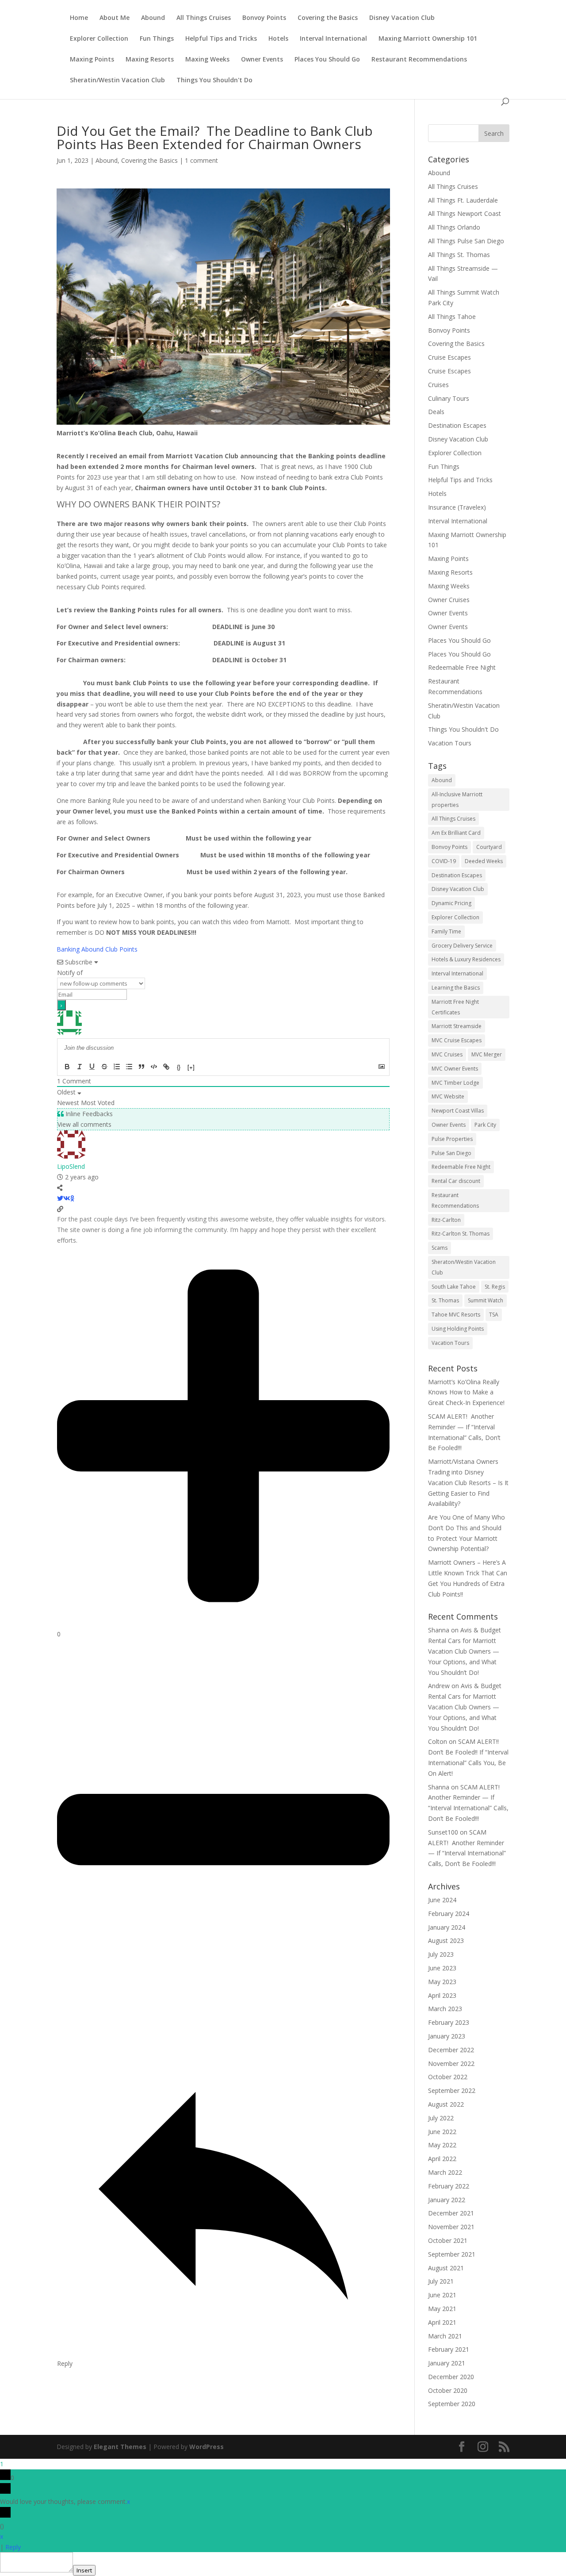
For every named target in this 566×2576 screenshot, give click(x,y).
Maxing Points (92, 60)
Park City (485, 1125)
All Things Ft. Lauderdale (463, 200)
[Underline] (92, 1067)
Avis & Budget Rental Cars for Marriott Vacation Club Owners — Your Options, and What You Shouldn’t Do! (465, 1651)
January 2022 (447, 2200)
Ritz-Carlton (446, 1220)
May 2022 (442, 2145)
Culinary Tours (449, 398)
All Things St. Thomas (459, 255)
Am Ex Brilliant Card (456, 833)
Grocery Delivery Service (462, 946)
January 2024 (447, 1927)
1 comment (201, 160)
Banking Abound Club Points (97, 949)
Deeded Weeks (484, 861)
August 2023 (446, 1941)
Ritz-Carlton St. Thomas (461, 1234)
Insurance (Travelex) (457, 507)
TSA (494, 1315)
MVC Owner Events (455, 1069)
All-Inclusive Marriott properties (457, 800)
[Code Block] (154, 1067)
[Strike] (104, 1067)
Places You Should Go (327, 60)
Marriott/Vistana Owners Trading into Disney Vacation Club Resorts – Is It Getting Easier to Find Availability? (468, 1482)
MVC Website (448, 1096)
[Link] (166, 1067)
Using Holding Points (458, 1329)
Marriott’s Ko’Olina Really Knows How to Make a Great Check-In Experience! (466, 1392)
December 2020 (451, 2377)
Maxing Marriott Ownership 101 (428, 39)
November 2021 (451, 2227)
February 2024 (449, 1914)
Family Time (446, 931)
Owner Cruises (449, 600)
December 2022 (451, 2050)
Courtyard (489, 847)
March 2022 (445, 2172)
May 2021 (442, 2309)
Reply (13, 2547)
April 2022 (442, 2159)
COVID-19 (444, 861)
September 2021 (452, 2254)
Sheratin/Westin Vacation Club (117, 81)
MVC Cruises (447, 1054)
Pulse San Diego (451, 1153)
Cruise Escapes (449, 357)
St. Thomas (445, 1300)
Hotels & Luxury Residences (466, 959)
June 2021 (442, 2295)
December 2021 (451, 2213)
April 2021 (442, 2322)
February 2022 (449, 2186)
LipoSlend (71, 1166)
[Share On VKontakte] (67, 1198)
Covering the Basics (328, 18)
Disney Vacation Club (402, 18)
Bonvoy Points (264, 18)
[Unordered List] (129, 1067)
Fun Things (157, 39)
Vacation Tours (450, 743)
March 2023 (445, 2009)
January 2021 (447, 2363)
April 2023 (442, 1995)
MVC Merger (487, 1054)
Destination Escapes (457, 425)
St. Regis (495, 1287)
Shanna (439, 1630)
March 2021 (445, 2336)
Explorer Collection (99, 39)
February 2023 (449, 2022)
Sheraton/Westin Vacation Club (464, 1267)
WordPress (207, 2447)
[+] (191, 1067)
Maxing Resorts (150, 60)
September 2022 (452, 2090)
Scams (440, 1248)
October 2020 (448, 2390)
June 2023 (442, 1968)
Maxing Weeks (207, 60)
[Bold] (67, 1067)
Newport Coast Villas (458, 1111)
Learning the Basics (456, 988)
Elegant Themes (120, 2447)
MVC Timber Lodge (455, 1083)
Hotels (278, 39)
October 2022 (448, 2077)
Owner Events (262, 60)
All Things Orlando (454, 227)
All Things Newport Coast (465, 213)
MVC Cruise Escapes (457, 1040)
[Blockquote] (141, 1067)
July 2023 (441, 1954)
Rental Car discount (456, 1181)
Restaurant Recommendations (419, 60)
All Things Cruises (204, 18)
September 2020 (452, 2404)
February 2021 (449, 2349)
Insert (84, 2570)
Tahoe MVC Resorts (456, 1315)
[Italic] (80, 1067)
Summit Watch (486, 1300)
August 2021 (446, 2268)
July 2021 (441, 2281)
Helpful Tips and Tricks (221, 39)
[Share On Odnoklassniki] (72, 1198)
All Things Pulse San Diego (466, 241)
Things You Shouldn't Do (214, 81)
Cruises (438, 385)
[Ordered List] (117, 1067)
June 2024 (442, 1900)
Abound (153, 18)
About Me (115, 18)
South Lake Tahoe (454, 1287)
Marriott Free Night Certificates (455, 1007)
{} (179, 1067)
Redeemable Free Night (462, 667)
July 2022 (441, 2118)
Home (79, 18)
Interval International (333, 39)
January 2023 (447, 2036)
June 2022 (442, 2132)
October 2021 (448, 2240)
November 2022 (451, 2063)
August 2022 (446, 2104)
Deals (436, 412)
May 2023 (442, 1982)
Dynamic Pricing (451, 903)
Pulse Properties (452, 1139)
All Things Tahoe (452, 317)
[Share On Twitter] (60, 1198)
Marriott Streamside (457, 1026)
